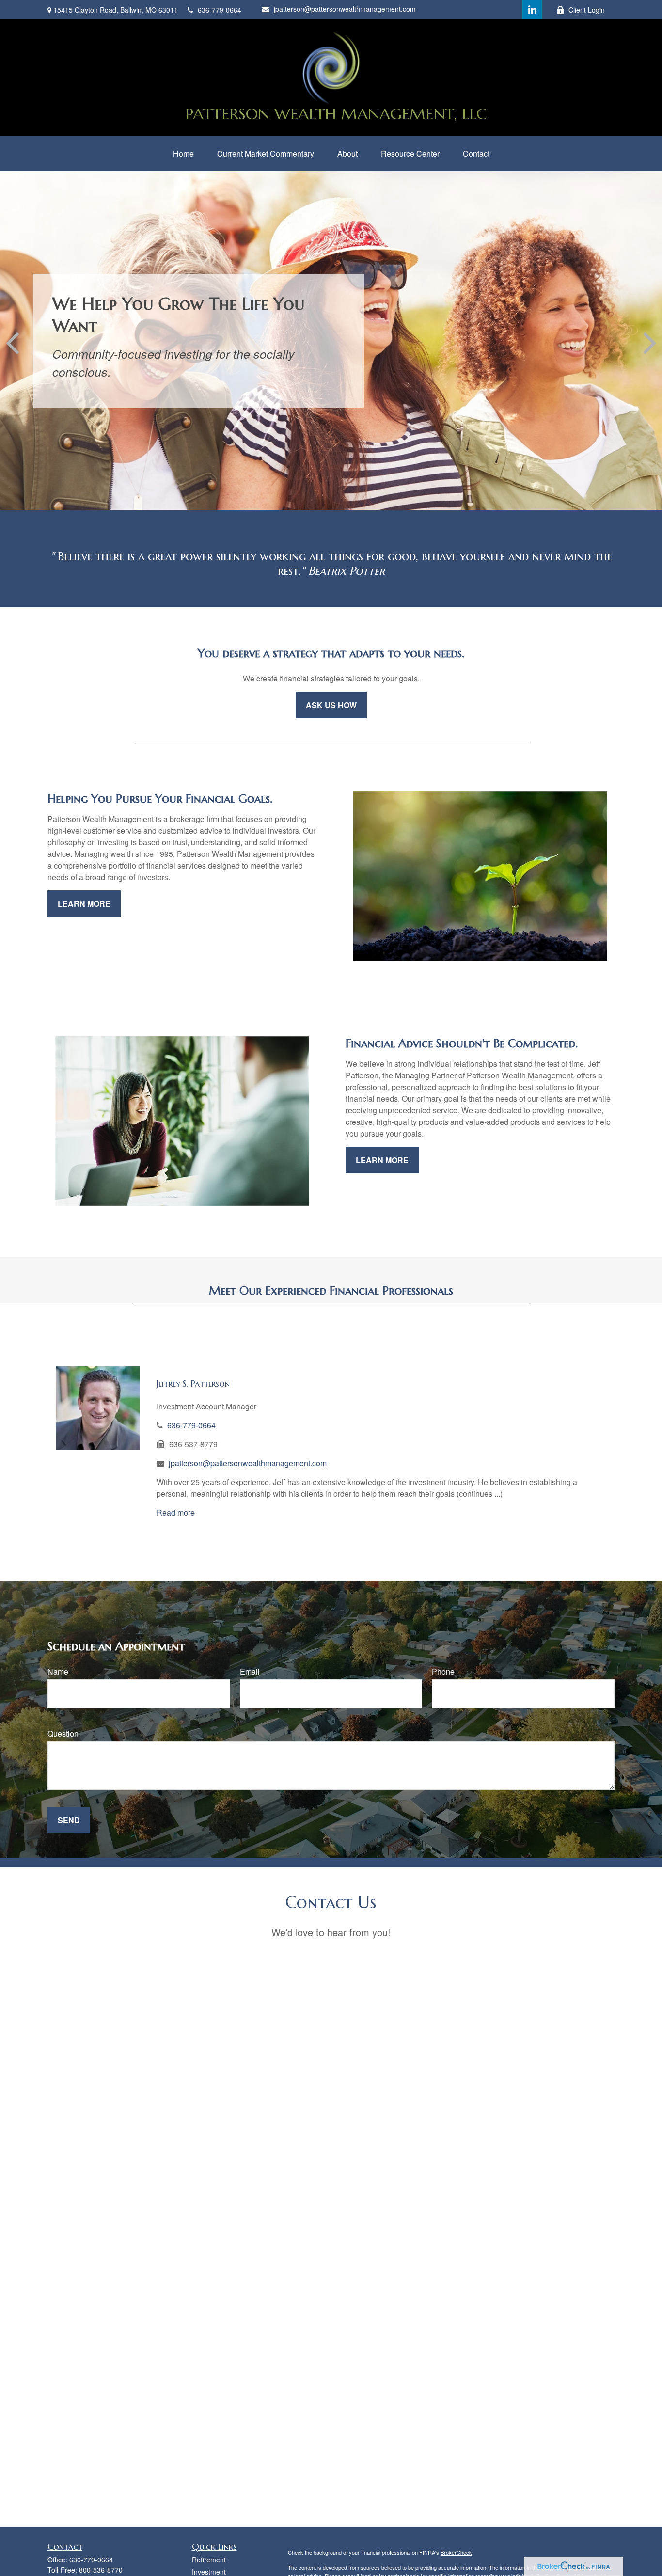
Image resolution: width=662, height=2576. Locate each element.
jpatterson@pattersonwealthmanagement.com (345, 9)
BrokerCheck (456, 2552)
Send (69, 1820)
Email (250, 1671)
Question (63, 1733)
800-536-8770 (101, 2570)
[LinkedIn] (532, 10)
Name (58, 1671)
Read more (176, 1512)
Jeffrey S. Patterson (193, 1383)
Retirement (209, 2560)
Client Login (587, 10)
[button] (183, 153)
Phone (443, 1671)
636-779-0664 (220, 10)
